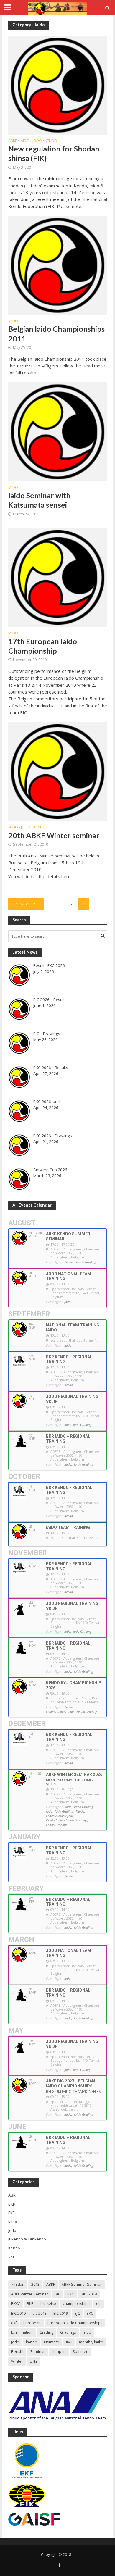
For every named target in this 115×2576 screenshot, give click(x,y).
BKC (71, 2294)
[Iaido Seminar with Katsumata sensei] (58, 431)
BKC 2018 (89, 2294)
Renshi (17, 2352)
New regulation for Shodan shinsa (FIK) (54, 153)
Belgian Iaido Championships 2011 (56, 333)
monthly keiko (91, 2342)
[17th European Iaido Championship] (58, 577)
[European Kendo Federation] (27, 2460)
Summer (80, 2352)
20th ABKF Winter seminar (54, 835)
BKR (30, 2304)
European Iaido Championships (75, 2323)
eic (99, 2304)
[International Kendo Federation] (27, 2496)
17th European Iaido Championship (43, 646)
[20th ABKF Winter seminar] (58, 771)
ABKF (13, 141)
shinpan (59, 2352)
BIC (58, 2294)
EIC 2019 (61, 2313)
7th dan (18, 2284)
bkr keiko (48, 2304)
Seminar (37, 2352)
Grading (46, 2332)
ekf (14, 2323)
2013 (35, 2284)
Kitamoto (52, 2342)
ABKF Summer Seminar (82, 2284)
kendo (32, 2342)
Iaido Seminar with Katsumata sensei (39, 500)
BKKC (16, 2304)
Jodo (37, 141)
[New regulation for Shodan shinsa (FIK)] (58, 84)
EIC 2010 (18, 2313)
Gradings (68, 2332)
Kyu (69, 2342)
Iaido (25, 141)
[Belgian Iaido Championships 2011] (58, 265)
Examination (22, 2332)
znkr (34, 2361)
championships (76, 2304)
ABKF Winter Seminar (30, 2294)
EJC (77, 2313)
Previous (28, 904)
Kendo (51, 141)
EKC (90, 2313)
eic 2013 (40, 2313)
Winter (17, 2361)
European (32, 2323)
